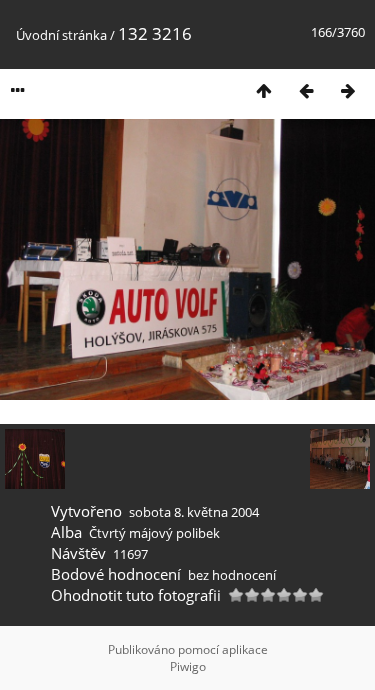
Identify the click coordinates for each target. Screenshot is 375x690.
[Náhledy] (264, 90)
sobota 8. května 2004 (194, 512)
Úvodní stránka (61, 35)
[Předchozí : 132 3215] (306, 90)
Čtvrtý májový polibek (154, 533)
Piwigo (188, 666)
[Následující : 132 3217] (348, 90)
